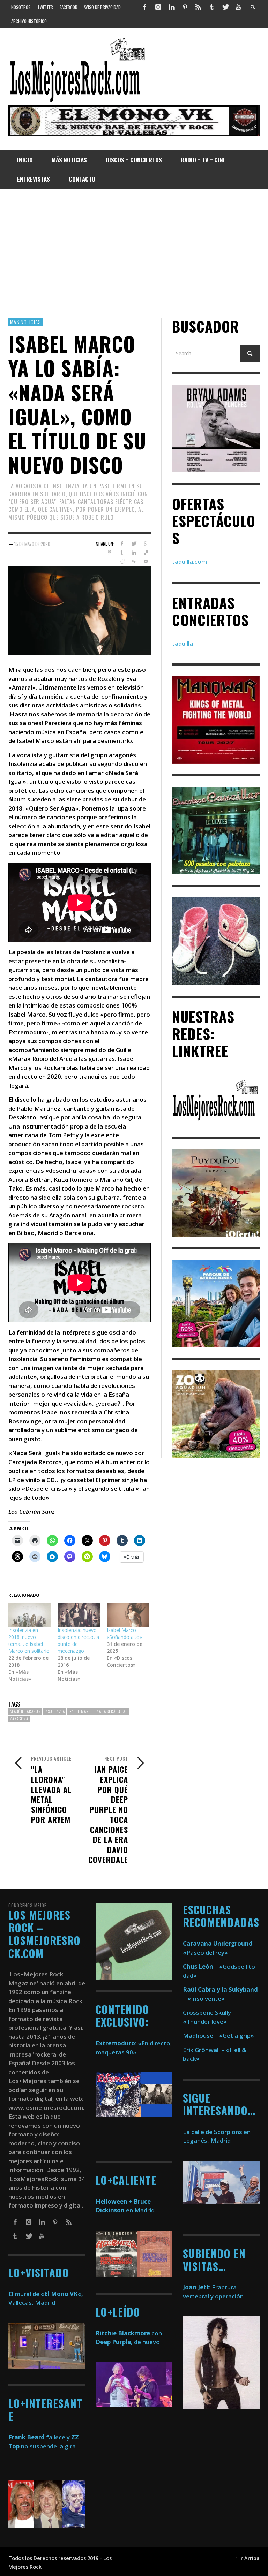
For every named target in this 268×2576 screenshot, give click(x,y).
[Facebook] (145, 7)
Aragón (34, 1711)
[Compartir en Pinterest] (109, 553)
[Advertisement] (134, 253)
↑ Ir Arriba (248, 2558)
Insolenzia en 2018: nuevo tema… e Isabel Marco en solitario (29, 1640)
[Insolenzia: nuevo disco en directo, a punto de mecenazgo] (79, 1615)
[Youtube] (238, 7)
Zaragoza (19, 1719)
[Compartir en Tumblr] (122, 553)
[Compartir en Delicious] (146, 553)
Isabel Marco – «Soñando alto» (124, 1633)
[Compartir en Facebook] (122, 544)
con (129, 2333)
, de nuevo (128, 2342)
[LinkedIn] (171, 7)
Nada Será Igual (112, 1711)
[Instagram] (158, 7)
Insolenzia (55, 1711)
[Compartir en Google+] (146, 544)
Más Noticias (25, 322)
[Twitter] (225, 7)
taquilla (183, 643)
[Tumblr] (212, 7)
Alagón (17, 1711)
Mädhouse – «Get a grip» (218, 2035)
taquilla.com (189, 561)
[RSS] (198, 7)
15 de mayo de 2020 (32, 544)
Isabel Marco (81, 1711)
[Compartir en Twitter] (134, 544)
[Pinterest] (185, 7)
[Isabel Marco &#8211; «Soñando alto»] (128, 1615)
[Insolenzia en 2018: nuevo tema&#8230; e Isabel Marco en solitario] (29, 1615)
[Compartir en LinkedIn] (134, 553)
